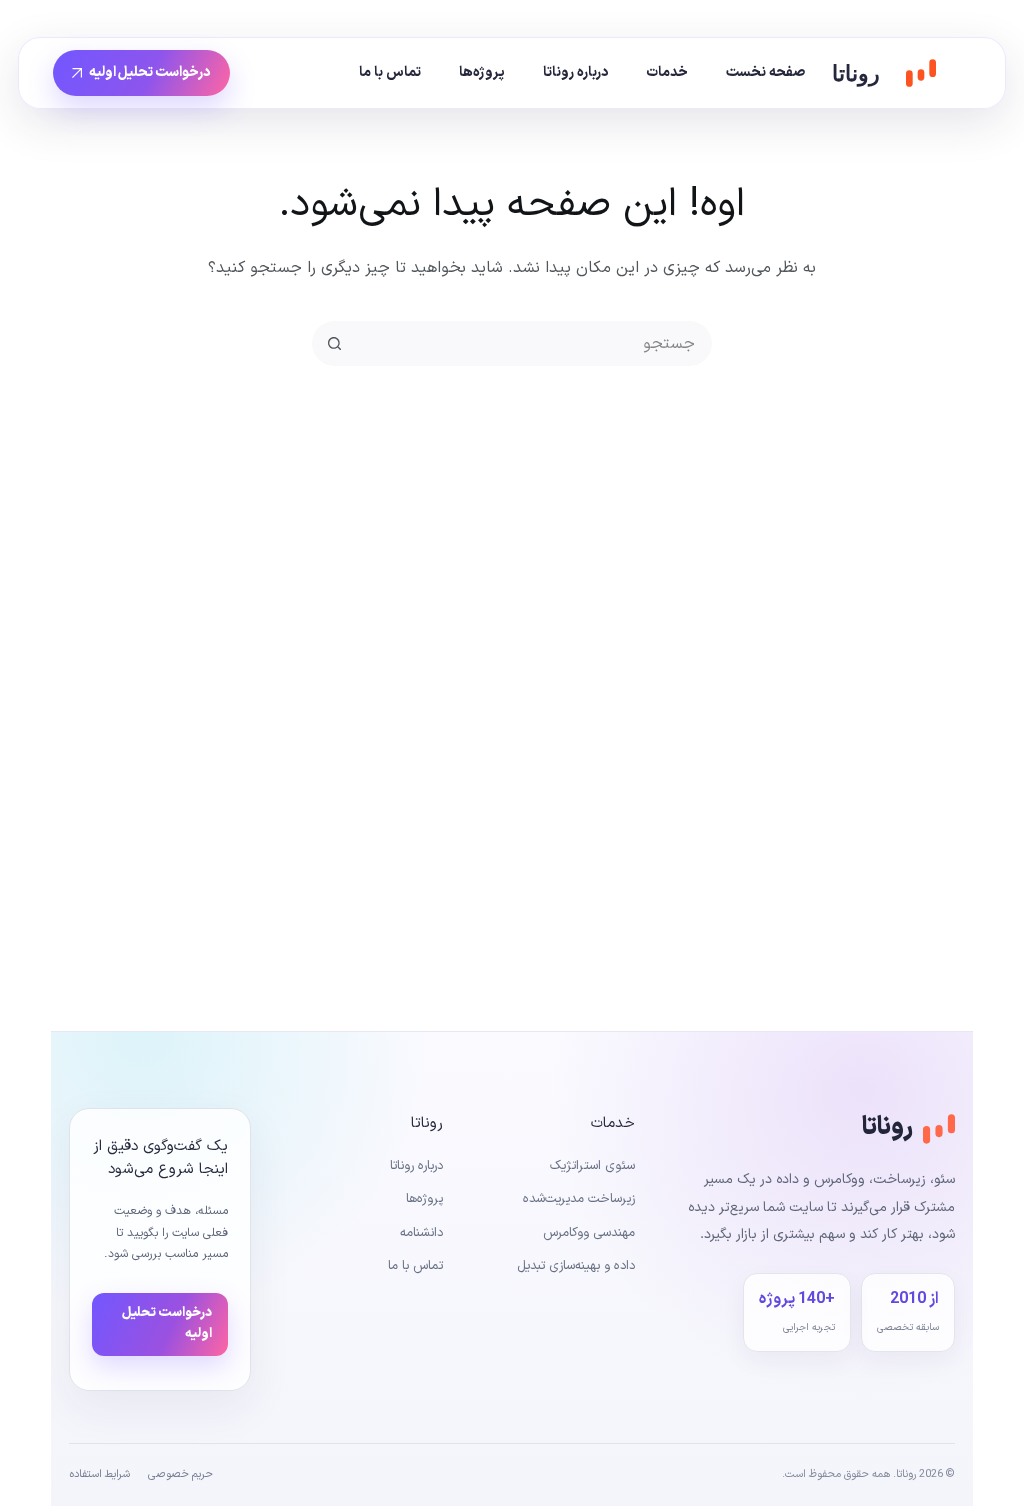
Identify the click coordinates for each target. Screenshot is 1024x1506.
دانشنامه (421, 1233)
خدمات (667, 72)
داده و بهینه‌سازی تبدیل (576, 1266)
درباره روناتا (575, 72)
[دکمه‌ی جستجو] (334, 343)
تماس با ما (390, 72)
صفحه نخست (765, 72)
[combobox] (532, 343)
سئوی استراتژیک (592, 1166)
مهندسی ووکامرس (589, 1233)
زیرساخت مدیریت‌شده (579, 1199)
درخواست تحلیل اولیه (150, 72)
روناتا (856, 73)
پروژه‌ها (482, 72)
